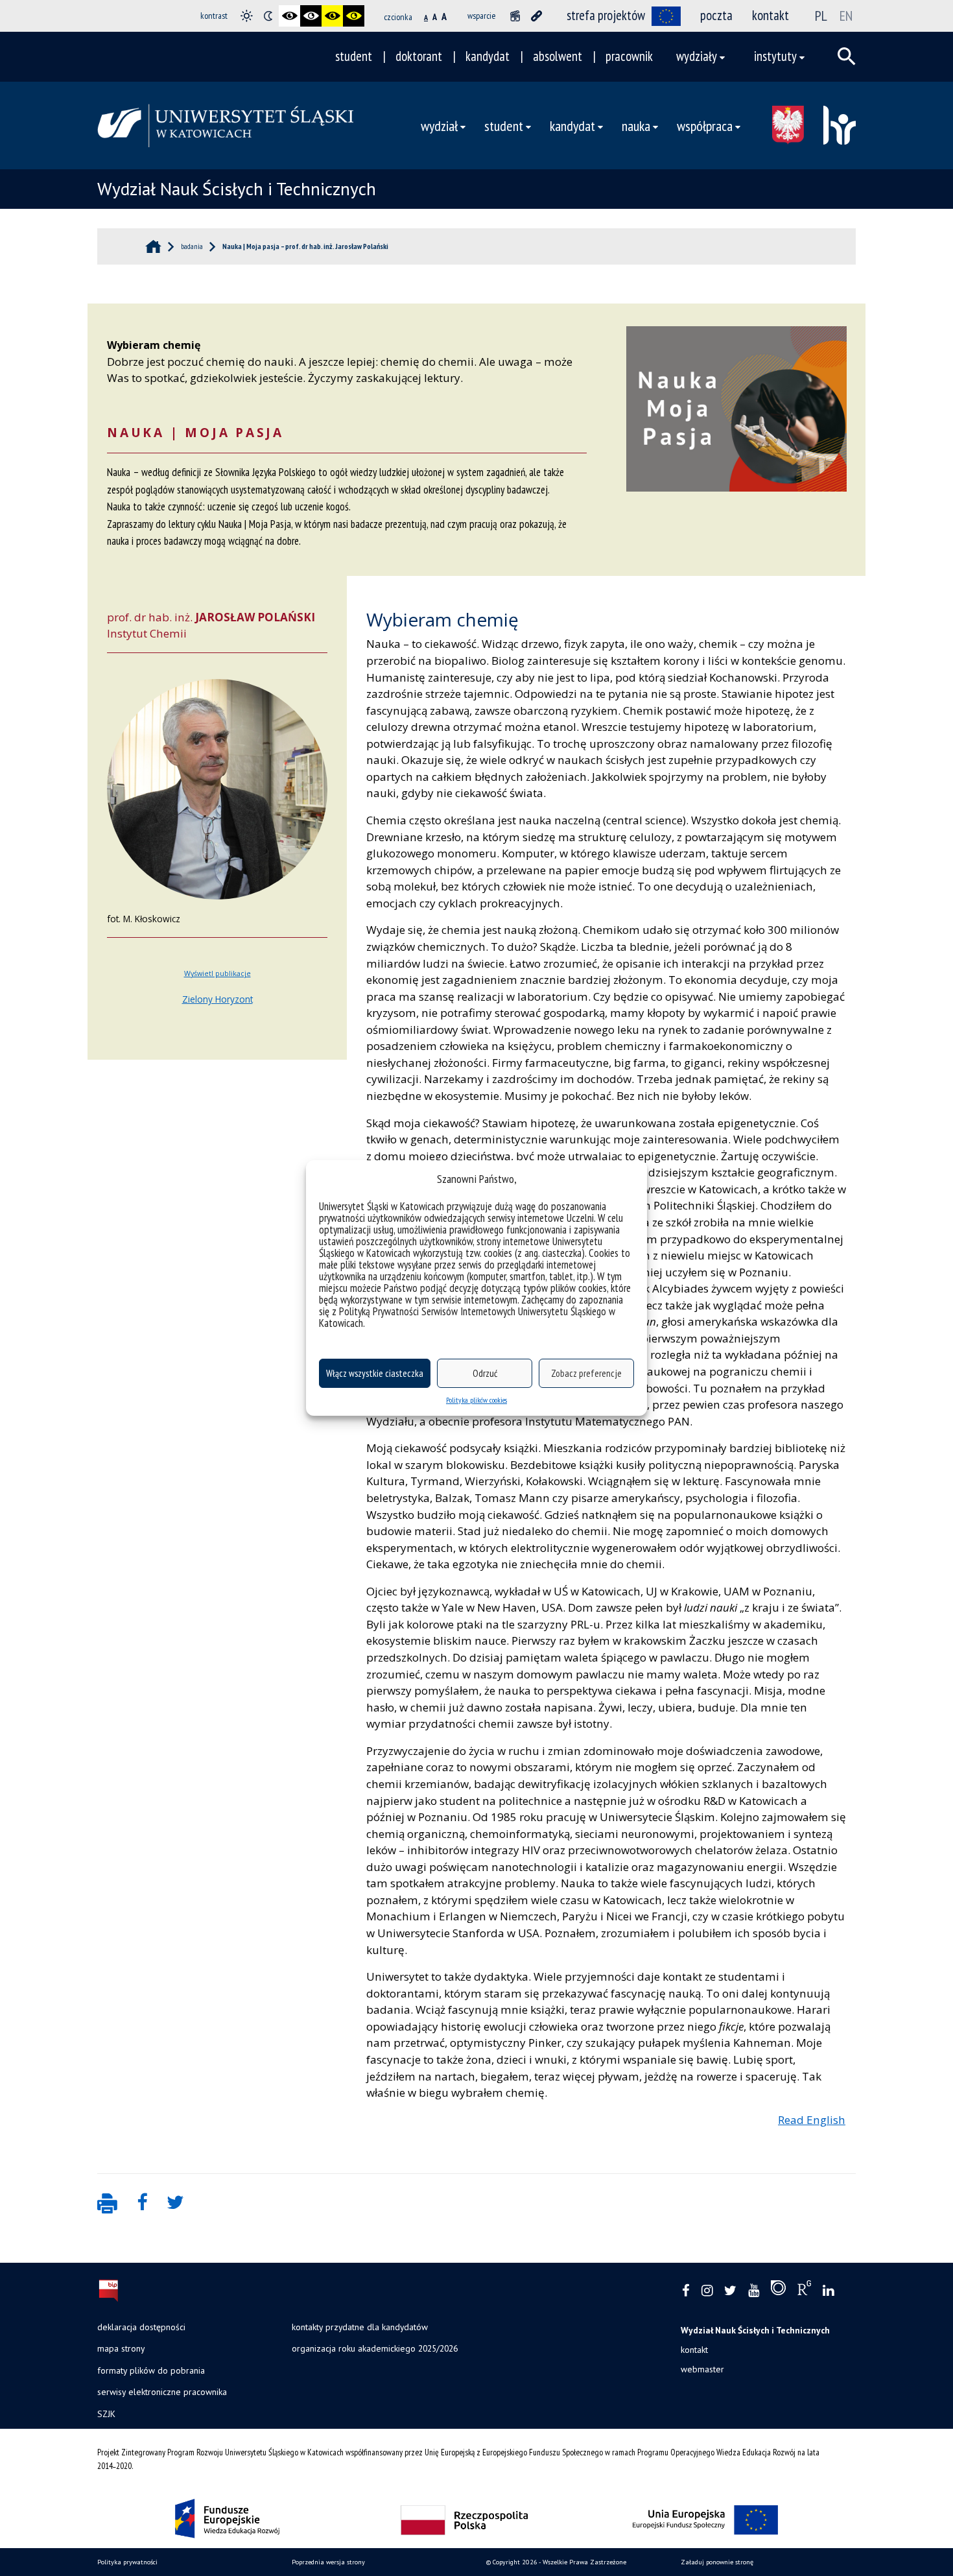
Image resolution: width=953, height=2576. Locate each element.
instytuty (775, 56)
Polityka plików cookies (476, 1400)
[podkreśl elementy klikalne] (536, 16)
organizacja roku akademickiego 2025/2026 (375, 2348)
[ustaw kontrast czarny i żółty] (332, 16)
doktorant (419, 56)
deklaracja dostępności (141, 2327)
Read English (812, 2120)
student (354, 56)
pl (821, 16)
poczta (716, 15)
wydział (439, 125)
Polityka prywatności (127, 2562)
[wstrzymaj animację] (515, 16)
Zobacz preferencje (586, 1373)
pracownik (629, 56)
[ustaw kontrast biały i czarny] (311, 16)
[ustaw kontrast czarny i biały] (289, 16)
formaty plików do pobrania (151, 2370)
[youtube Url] (754, 2291)
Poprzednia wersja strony (328, 2562)
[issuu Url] (778, 2291)
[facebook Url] (686, 2291)
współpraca (705, 125)
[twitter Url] (730, 2291)
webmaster (702, 2369)
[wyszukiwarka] (847, 56)
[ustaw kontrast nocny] (268, 16)
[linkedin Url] (828, 2291)
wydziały (697, 56)
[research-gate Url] (804, 2291)
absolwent (558, 56)
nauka (636, 125)
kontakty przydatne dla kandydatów (360, 2327)
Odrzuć (485, 1373)
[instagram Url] (707, 2291)
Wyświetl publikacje (218, 973)
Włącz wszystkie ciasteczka (375, 1373)
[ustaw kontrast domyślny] (247, 16)
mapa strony (121, 2348)
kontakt (771, 15)
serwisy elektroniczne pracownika (162, 2392)
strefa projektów (606, 15)
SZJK (106, 2414)
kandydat (488, 56)
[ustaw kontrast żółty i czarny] (354, 16)
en (846, 16)
